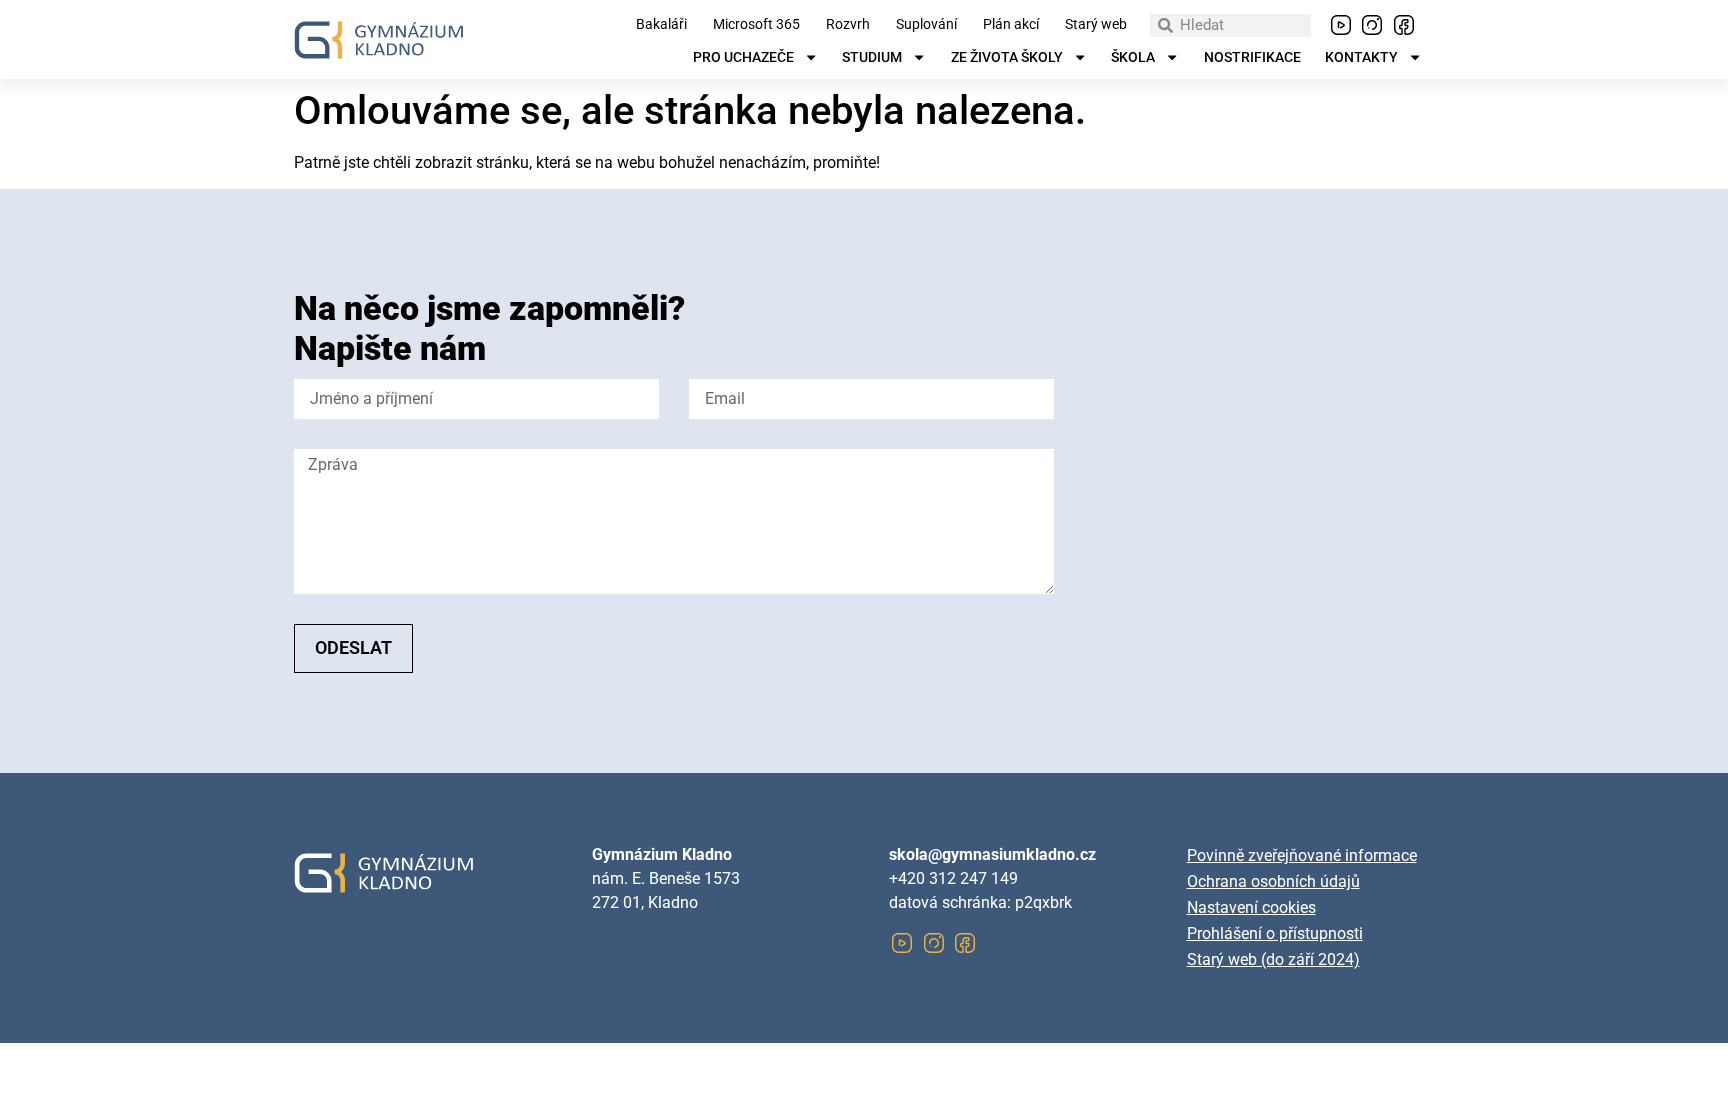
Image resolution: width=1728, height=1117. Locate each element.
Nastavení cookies (1251, 907)
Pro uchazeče (743, 58)
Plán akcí (1011, 25)
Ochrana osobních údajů (1273, 881)
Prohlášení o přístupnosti (1275, 933)
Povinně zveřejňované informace (1302, 855)
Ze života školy (1007, 58)
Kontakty (1361, 58)
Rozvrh (848, 25)
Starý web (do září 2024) (1273, 959)
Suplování (926, 25)
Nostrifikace (1252, 58)
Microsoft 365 (756, 25)
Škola (1133, 58)
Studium (872, 58)
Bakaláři (661, 25)
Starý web (1096, 25)
